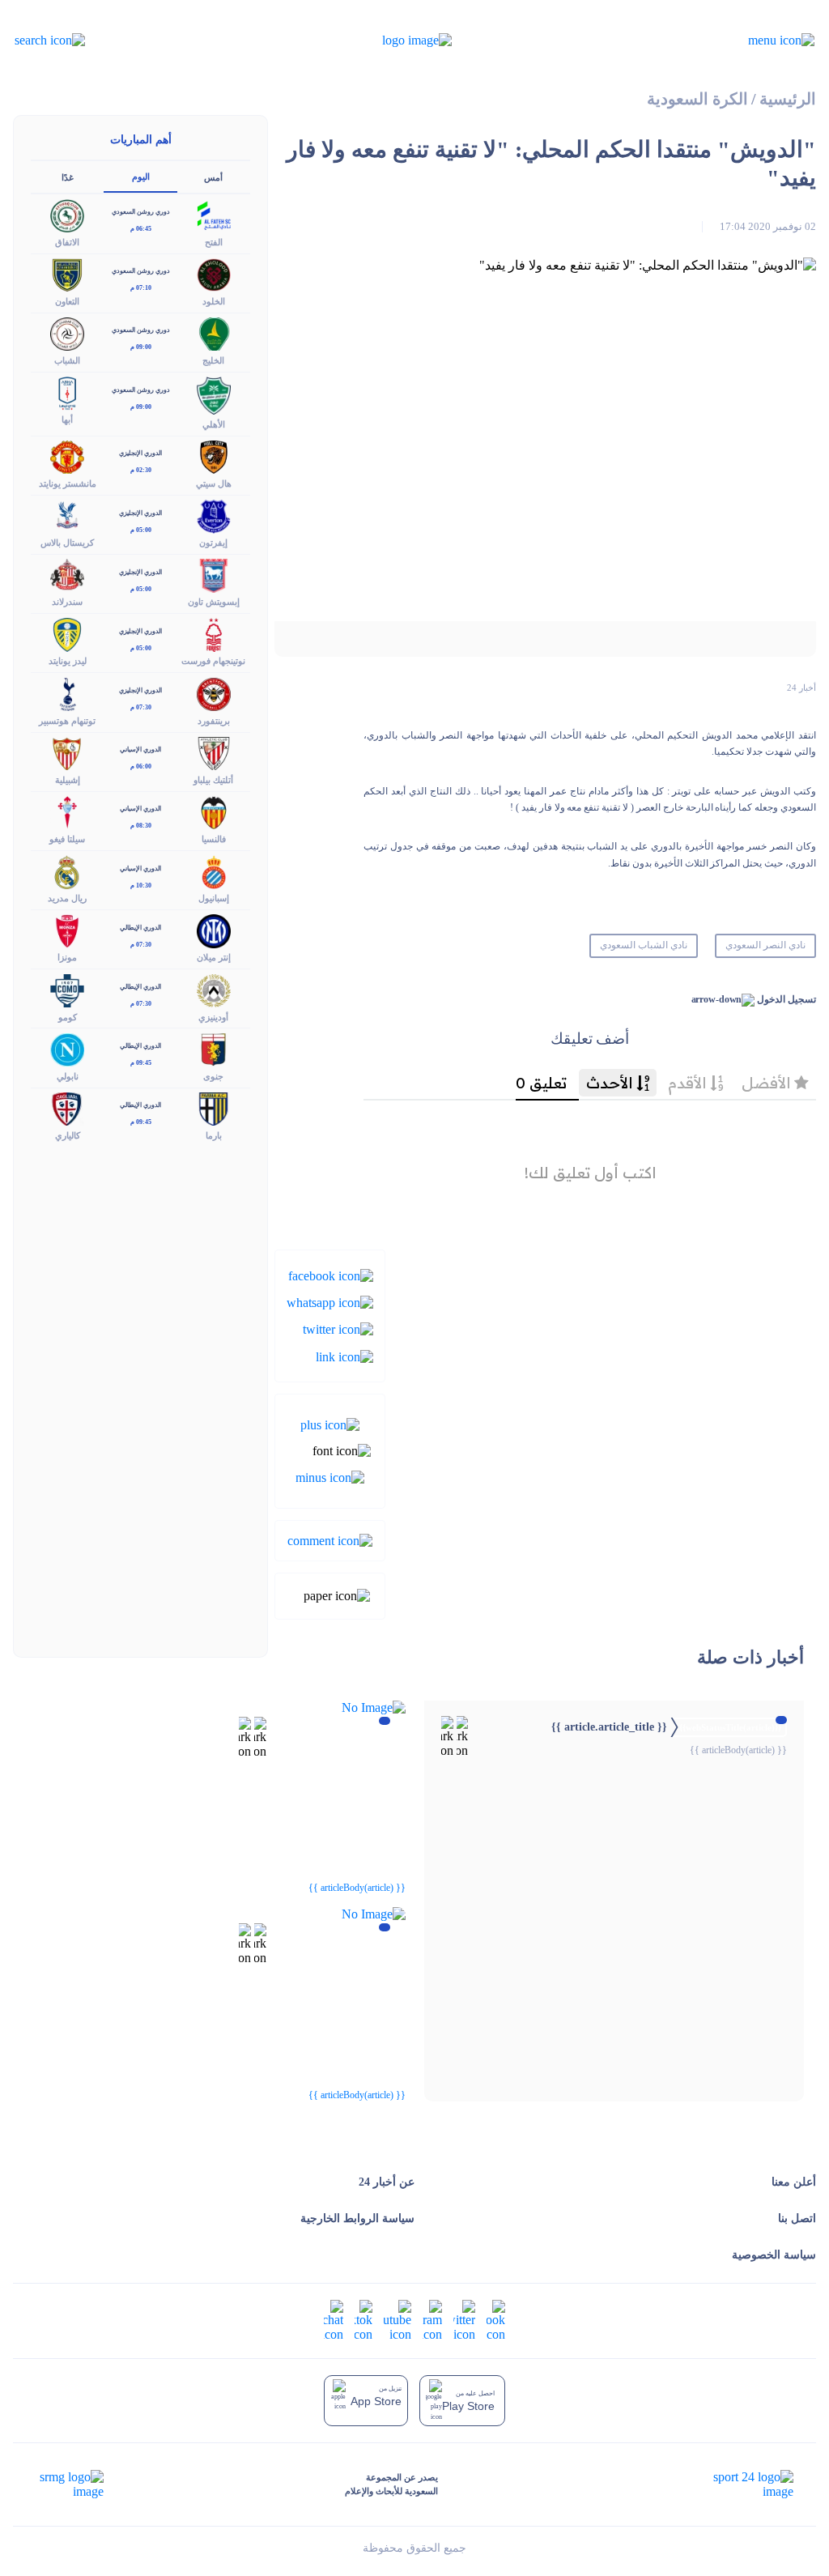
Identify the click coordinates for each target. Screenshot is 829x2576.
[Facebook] (331, 1274)
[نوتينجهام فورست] (214, 634)
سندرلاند (67, 602)
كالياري (68, 1135)
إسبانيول (214, 898)
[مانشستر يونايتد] (67, 456)
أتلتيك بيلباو (213, 780)
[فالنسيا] (214, 811)
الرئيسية (788, 99)
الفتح (214, 242)
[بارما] (214, 1107)
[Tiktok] (363, 2320)
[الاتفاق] (67, 214)
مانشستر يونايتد (68, 483)
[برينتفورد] (214, 693)
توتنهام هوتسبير (67, 721)
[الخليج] (214, 332)
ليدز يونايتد (68, 661)
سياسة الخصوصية (774, 2255)
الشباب (67, 360)
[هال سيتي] (214, 456)
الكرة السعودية (697, 99)
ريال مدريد (67, 898)
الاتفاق (67, 242)
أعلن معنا (794, 2182)
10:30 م (141, 886)
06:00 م (141, 766)
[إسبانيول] (214, 871)
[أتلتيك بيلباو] (214, 752)
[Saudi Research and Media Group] (70, 2484)
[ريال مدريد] (67, 871)
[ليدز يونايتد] (67, 634)
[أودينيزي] (214, 989)
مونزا (67, 957)
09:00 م (141, 347)
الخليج (213, 360)
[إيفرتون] (214, 515)
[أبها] (67, 392)
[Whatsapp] (330, 1302)
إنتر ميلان (214, 957)
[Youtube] (397, 2320)
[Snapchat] (334, 2320)
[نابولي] (67, 1048)
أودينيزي (213, 1017)
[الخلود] (214, 273)
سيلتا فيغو (67, 839)
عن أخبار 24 (387, 2182)
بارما (214, 1135)
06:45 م (141, 229)
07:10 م (141, 288)
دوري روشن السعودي (141, 212)
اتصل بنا (797, 2218)
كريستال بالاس (67, 543)
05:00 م (141, 530)
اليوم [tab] (141, 177)
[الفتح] (214, 214)
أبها (67, 419)
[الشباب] (67, 332)
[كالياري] (67, 1107)
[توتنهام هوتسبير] (67, 693)
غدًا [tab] (68, 177)
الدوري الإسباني (140, 749)
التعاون (67, 301)
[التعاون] (67, 273)
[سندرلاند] (67, 575)
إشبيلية (68, 780)
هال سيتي (214, 483)
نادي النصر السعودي (765, 945)
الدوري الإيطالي (140, 928)
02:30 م (141, 470)
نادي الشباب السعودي (644, 945)
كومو (68, 1017)
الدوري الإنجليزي (140, 453)
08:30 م (141, 826)
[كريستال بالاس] (67, 515)
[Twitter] (338, 1328)
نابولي (68, 1076)
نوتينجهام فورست (213, 661)
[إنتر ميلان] (214, 930)
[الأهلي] (214, 394)
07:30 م (141, 707)
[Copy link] (344, 1355)
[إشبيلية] (67, 752)
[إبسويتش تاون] (214, 575)
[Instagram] (432, 2320)
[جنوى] (214, 1048)
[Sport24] (736, 2484)
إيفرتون (213, 543)
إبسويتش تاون (214, 602)
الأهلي (214, 424)
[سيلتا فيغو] (67, 811)
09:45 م (141, 1063)
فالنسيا (214, 839)
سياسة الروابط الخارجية (357, 2218)
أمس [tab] (213, 177)
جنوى (213, 1076)
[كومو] (67, 989)
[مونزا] (67, 930)
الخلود (214, 301)
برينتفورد (214, 721)
